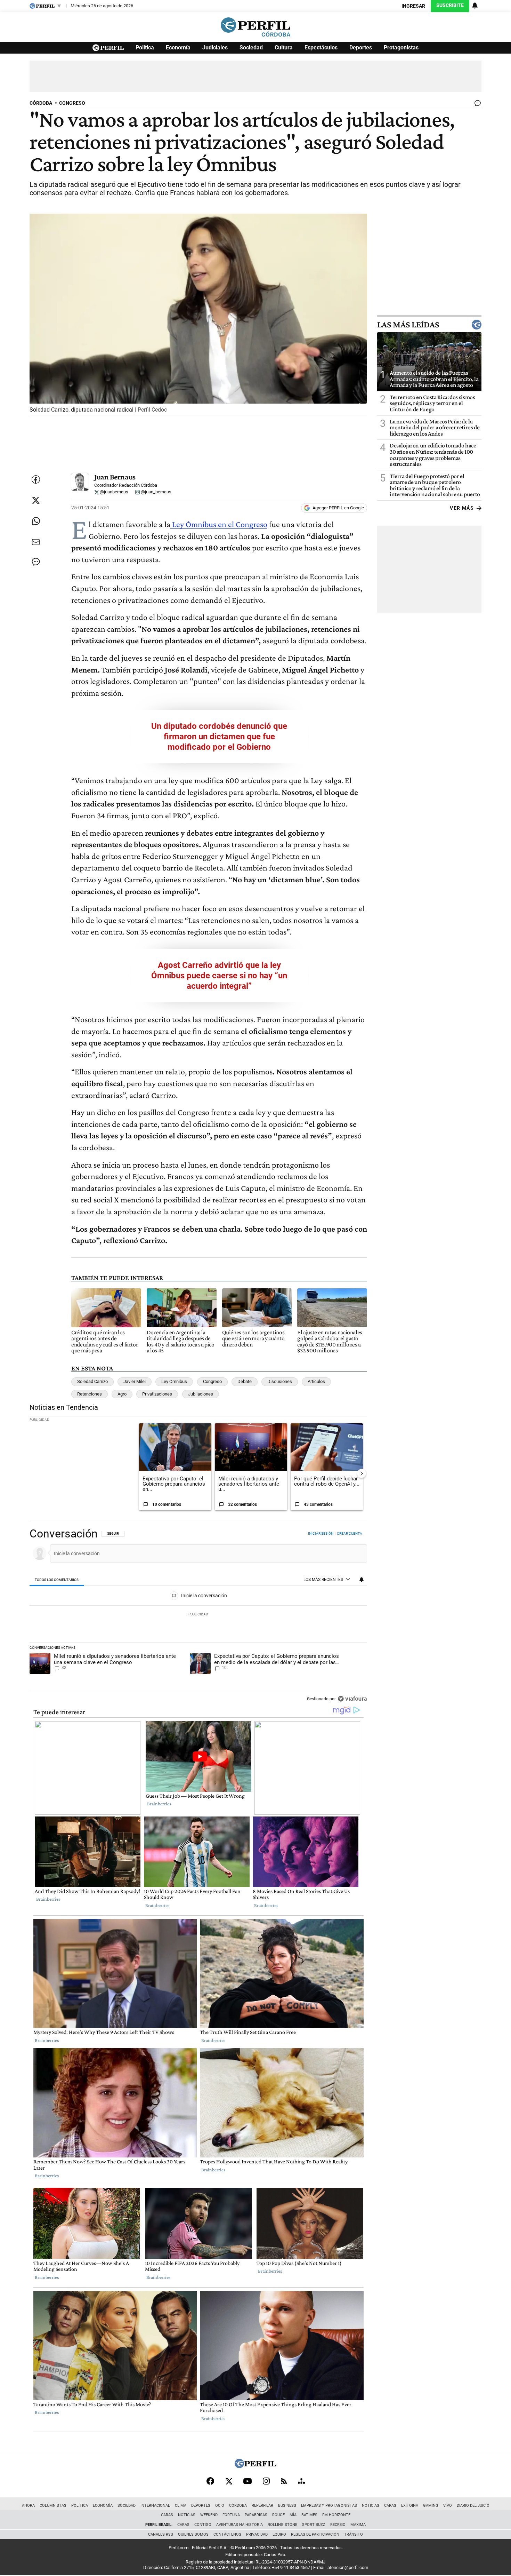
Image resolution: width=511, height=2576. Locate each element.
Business (287, 2506)
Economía (178, 47)
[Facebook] (210, 2481)
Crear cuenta (350, 1533)
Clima (181, 2506)
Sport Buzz (314, 2525)
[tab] (57, 1580)
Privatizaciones (157, 1394)
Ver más (462, 508)
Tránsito (354, 2534)
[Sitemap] (301, 2481)
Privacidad (257, 2534)
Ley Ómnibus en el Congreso (219, 524)
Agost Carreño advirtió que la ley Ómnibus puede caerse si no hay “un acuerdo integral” (219, 976)
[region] (198, 1617)
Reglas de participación (315, 2534)
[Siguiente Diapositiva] (362, 1473)
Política (145, 47)
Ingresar (413, 6)
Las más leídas (408, 325)
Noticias (371, 2506)
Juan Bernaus (115, 477)
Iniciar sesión (321, 1533)
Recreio (338, 2525)
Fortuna (231, 2515)
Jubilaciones (201, 1394)
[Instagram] (266, 2481)
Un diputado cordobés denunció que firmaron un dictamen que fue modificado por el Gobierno (219, 737)
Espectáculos (321, 47)
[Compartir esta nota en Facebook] (36, 479)
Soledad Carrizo (92, 1381)
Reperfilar (262, 2506)
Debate (245, 1381)
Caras (390, 2506)
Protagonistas (401, 47)
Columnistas (53, 2506)
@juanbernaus (113, 492)
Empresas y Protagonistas (329, 2506)
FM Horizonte (336, 2515)
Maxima (358, 2525)
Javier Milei (135, 1381)
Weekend (209, 2515)
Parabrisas (256, 2515)
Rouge (278, 2515)
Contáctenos (227, 2534)
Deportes (361, 47)
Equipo (279, 2534)
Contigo (203, 2525)
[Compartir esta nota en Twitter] (36, 500)
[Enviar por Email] (36, 542)
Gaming (431, 2506)
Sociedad (251, 47)
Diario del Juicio (473, 2506)
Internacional (155, 2506)
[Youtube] (248, 2481)
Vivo (448, 2506)
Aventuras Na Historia (240, 2525)
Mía (293, 2515)
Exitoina (410, 2506)
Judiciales (215, 47)
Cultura (284, 47)
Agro (122, 1394)
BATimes (309, 2515)
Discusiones (280, 1381)
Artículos (316, 1381)
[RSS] (284, 2481)
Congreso (212, 1381)
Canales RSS (161, 2534)
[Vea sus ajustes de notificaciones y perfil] (475, 6)
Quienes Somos (193, 2534)
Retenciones (90, 1394)
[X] (229, 2481)
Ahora (28, 2506)
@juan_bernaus (156, 492)
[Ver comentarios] (476, 105)
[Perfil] (255, 2466)
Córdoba (238, 2506)
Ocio (220, 2506)
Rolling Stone (282, 2525)
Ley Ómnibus (174, 1381)
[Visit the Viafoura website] (352, 1699)
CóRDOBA (41, 103)
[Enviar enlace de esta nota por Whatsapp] (36, 521)
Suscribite (450, 5)
